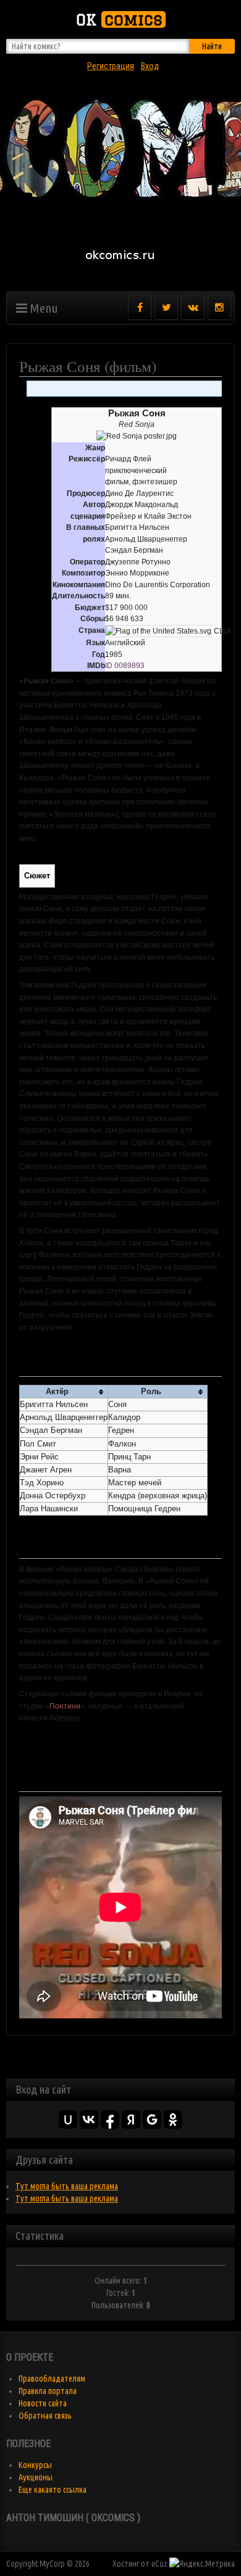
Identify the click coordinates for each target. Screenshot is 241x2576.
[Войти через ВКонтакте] (89, 2120)
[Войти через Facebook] (110, 2120)
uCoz (159, 2564)
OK (119, 19)
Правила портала (48, 2391)
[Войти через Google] (152, 2120)
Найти (212, 46)
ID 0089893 (125, 666)
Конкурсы (35, 2465)
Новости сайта (43, 2403)
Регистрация (111, 66)
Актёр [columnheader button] (57, 1392)
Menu (43, 308)
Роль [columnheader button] (151, 1392)
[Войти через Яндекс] (131, 2120)
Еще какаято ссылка (53, 2490)
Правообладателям (52, 2379)
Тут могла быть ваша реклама (67, 2186)
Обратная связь (45, 2416)
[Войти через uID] (68, 2120)
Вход (150, 66)
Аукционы (36, 2477)
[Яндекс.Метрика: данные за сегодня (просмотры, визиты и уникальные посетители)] (202, 2564)
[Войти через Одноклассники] (173, 2120)
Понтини (65, 1706)
